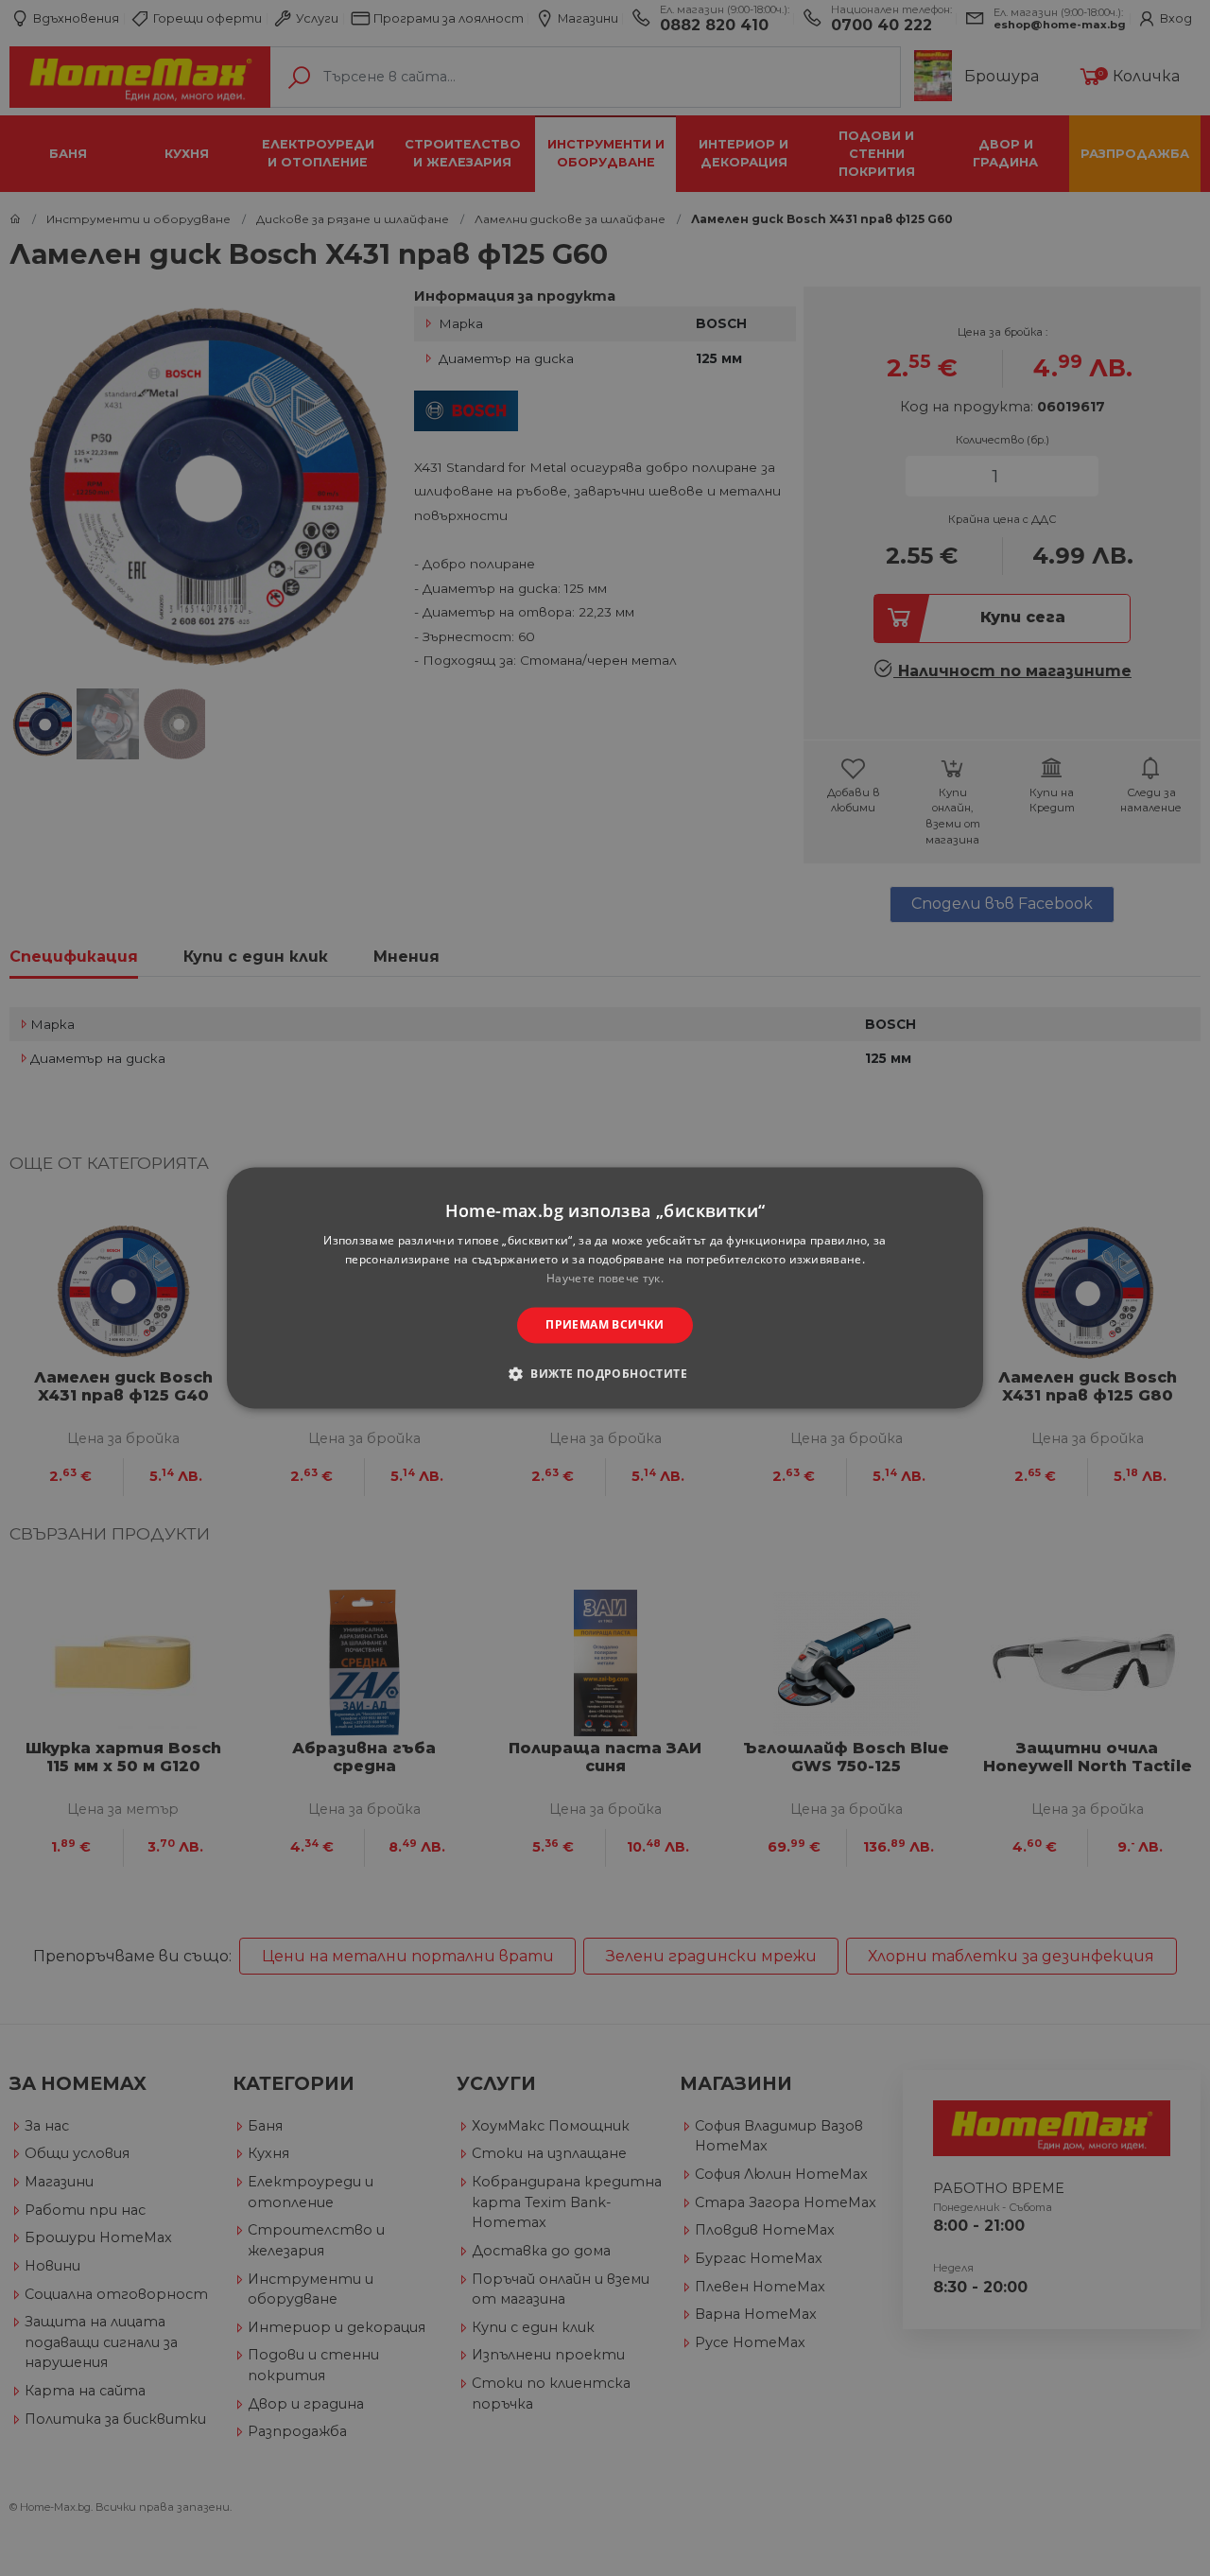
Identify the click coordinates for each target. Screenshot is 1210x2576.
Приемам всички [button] (605, 1324)
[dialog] (605, 1288)
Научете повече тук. (605, 1278)
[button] (605, 1374)
